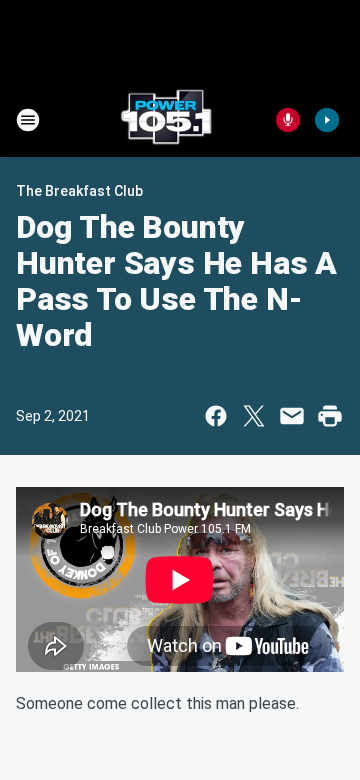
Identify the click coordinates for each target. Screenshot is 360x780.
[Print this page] (330, 416)
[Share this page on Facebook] (216, 416)
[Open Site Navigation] (28, 120)
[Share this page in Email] (292, 416)
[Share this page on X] (254, 416)
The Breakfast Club (79, 191)
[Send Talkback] (288, 120)
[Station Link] (166, 120)
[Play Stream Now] (327, 120)
